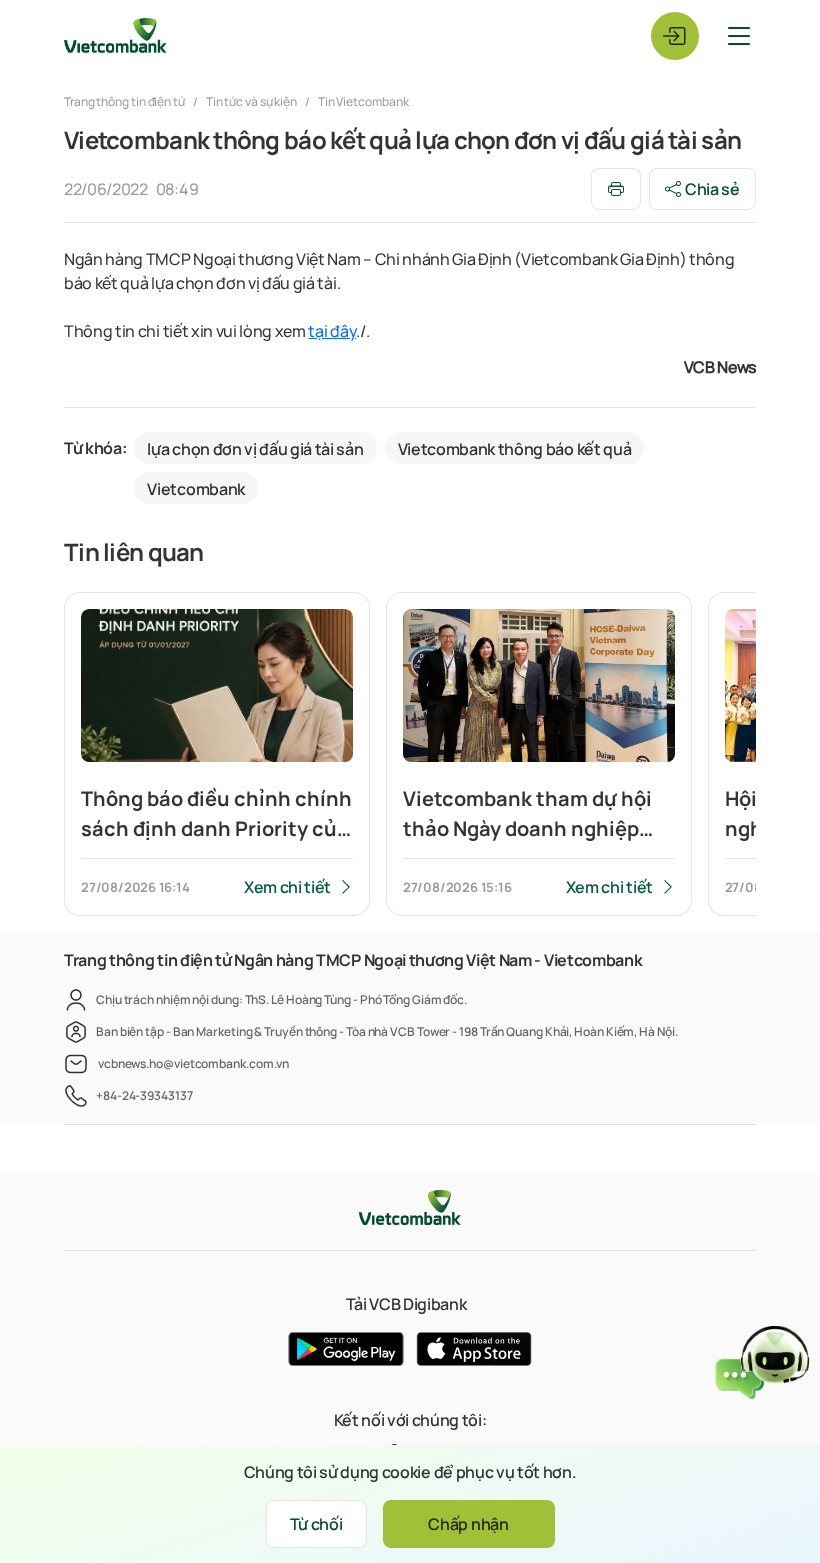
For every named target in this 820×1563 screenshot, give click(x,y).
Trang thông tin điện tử (125, 101)
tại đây (332, 331)
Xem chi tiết (287, 887)
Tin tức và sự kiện (251, 101)
